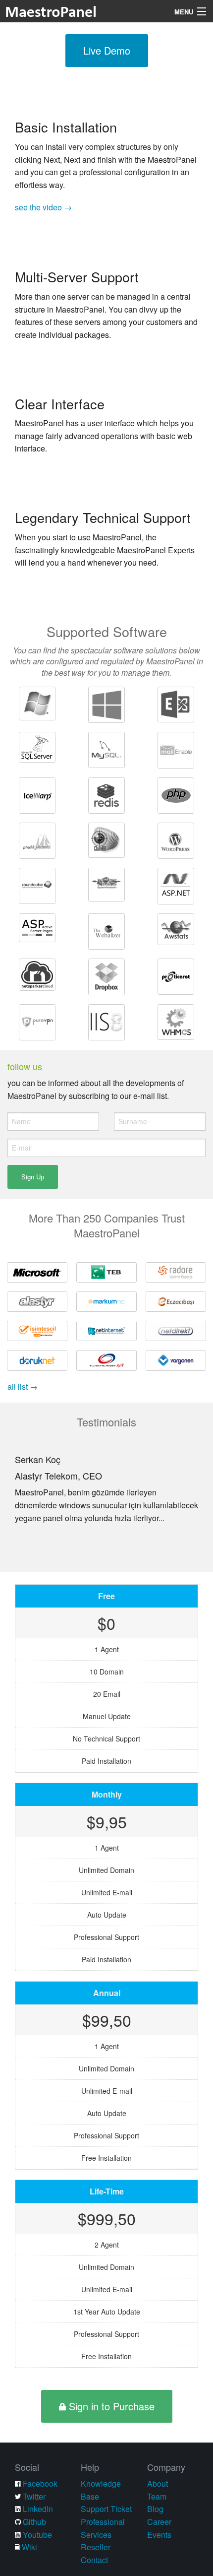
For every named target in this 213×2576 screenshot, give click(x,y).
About (158, 2483)
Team (157, 2496)
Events (159, 2535)
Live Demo (107, 50)
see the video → (43, 207)
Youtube (37, 2535)
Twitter (34, 2496)
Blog (155, 2509)
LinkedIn (38, 2509)
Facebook (40, 2483)
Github (34, 2522)
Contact (94, 2560)
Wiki (29, 2547)
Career (159, 2522)
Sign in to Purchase (110, 2406)
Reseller (96, 2547)
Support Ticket (106, 2509)
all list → (23, 1386)
